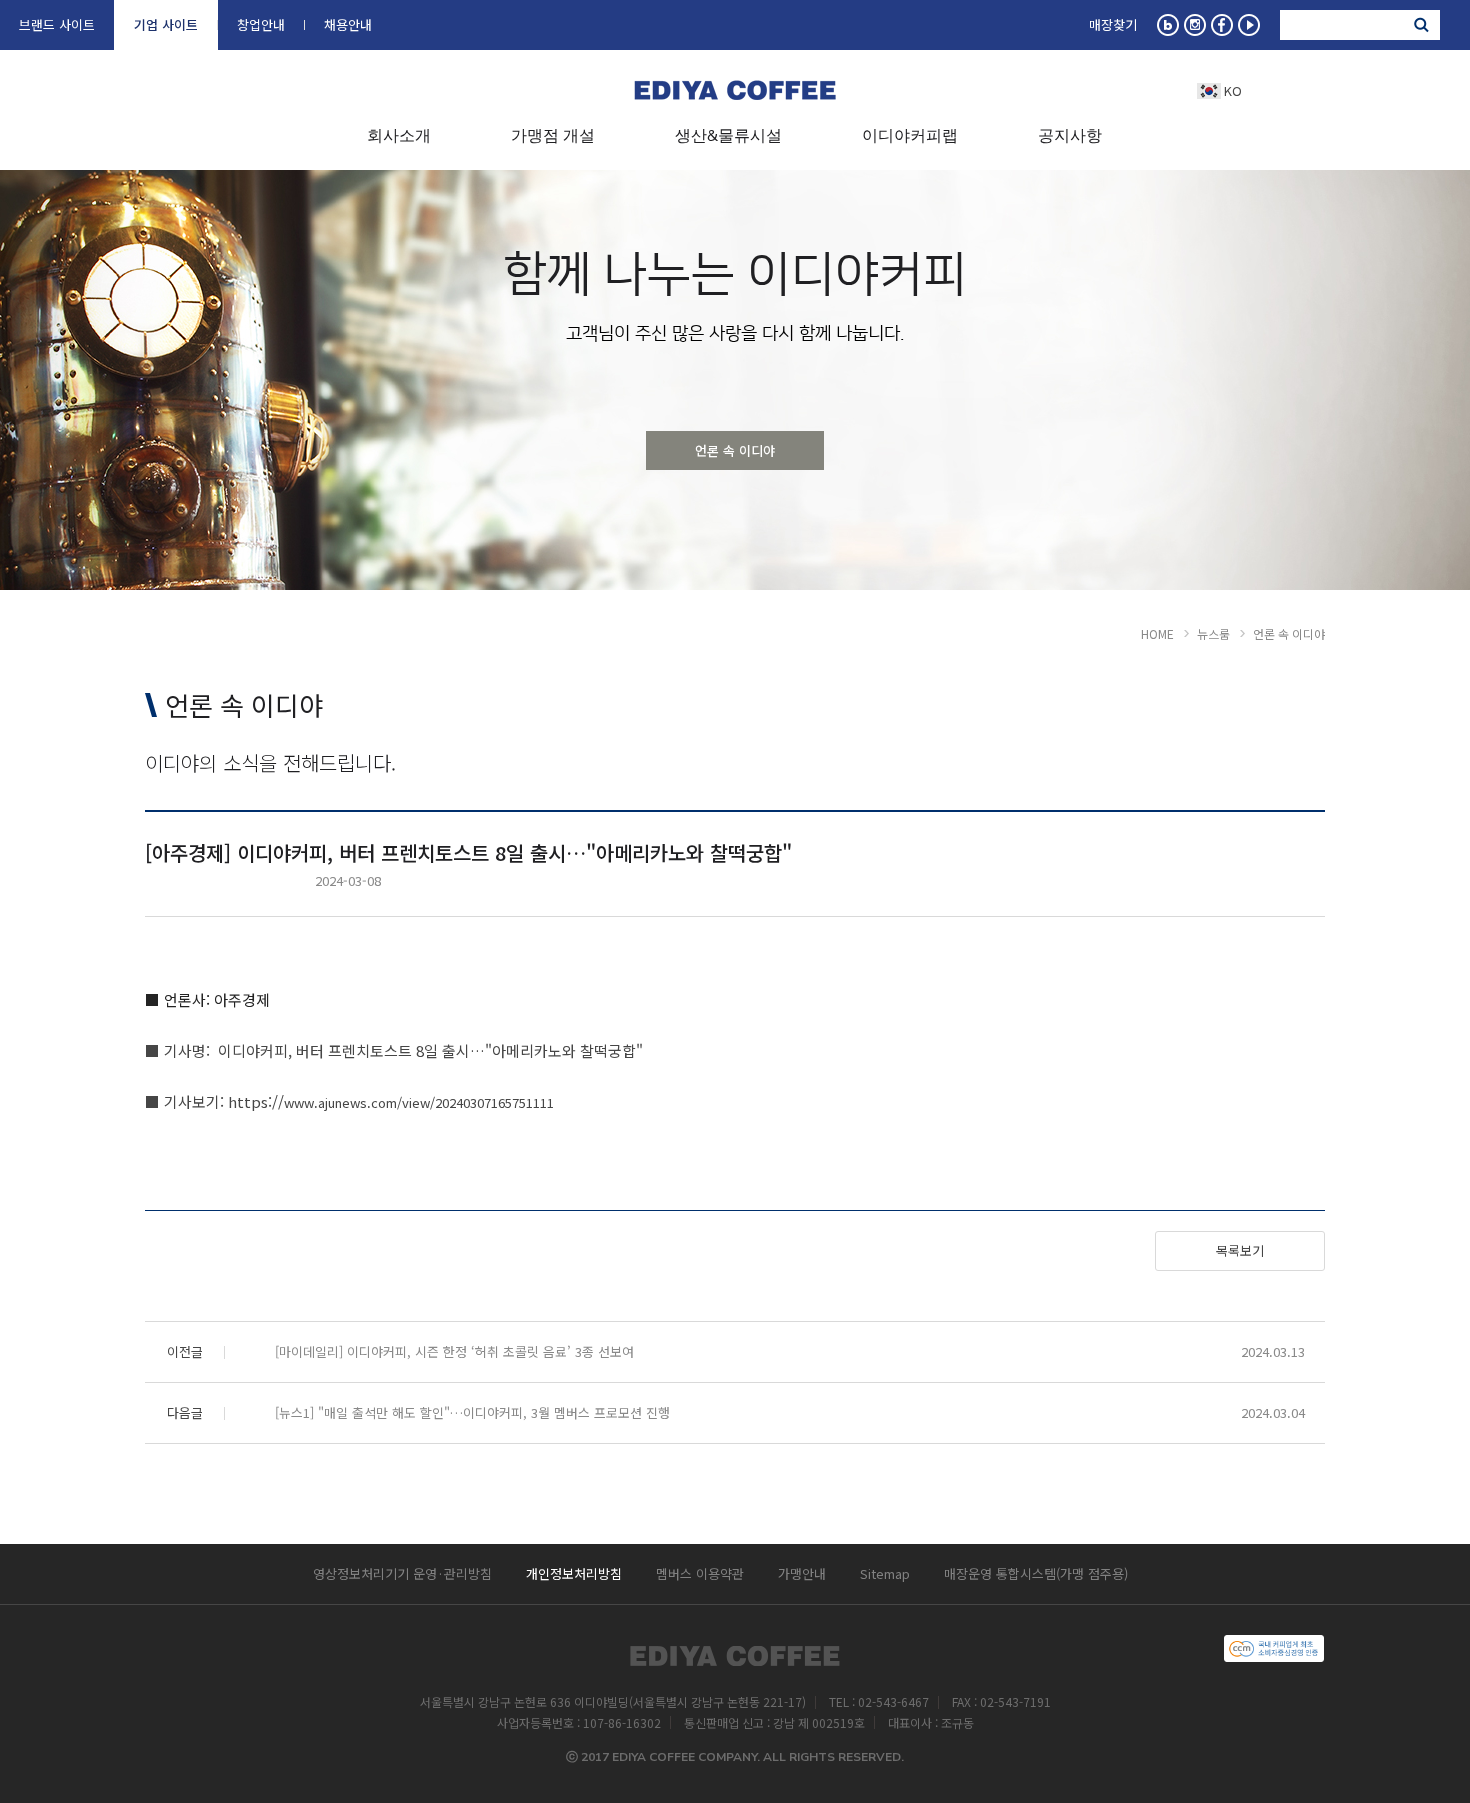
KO (1233, 90)
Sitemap (885, 1573)
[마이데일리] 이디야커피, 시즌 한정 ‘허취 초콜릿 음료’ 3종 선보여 (454, 1351)
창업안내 (261, 22)
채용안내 (348, 22)
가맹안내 (802, 1573)
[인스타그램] (1195, 25)
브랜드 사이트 (57, 22)
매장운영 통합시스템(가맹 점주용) (1036, 1573)
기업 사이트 (166, 22)
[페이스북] (1222, 25)
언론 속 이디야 (735, 450)
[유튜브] (1249, 25)
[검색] (1421, 25)
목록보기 (1240, 1250)
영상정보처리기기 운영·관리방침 (402, 1573)
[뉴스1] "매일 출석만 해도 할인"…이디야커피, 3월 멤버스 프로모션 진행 (472, 1412)
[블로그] (1168, 25)
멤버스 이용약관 (700, 1573)
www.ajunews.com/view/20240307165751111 (419, 1102)
